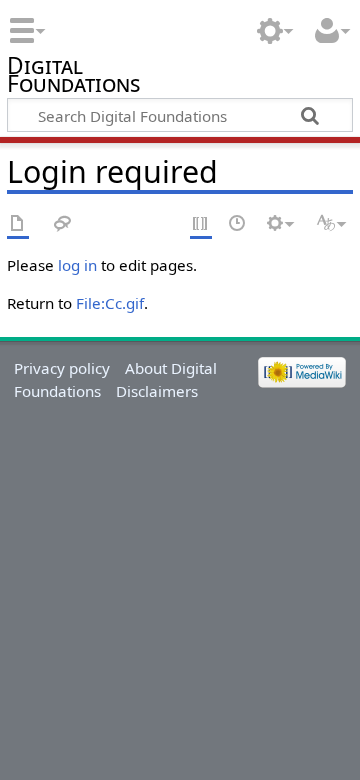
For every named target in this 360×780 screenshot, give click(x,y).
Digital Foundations (73, 77)
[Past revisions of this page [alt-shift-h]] (238, 224)
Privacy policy (62, 368)
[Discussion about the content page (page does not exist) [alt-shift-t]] (63, 224)
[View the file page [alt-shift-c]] (18, 224)
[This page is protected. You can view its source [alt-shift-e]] (201, 224)
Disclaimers (157, 391)
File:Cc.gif (110, 303)
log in (77, 265)
